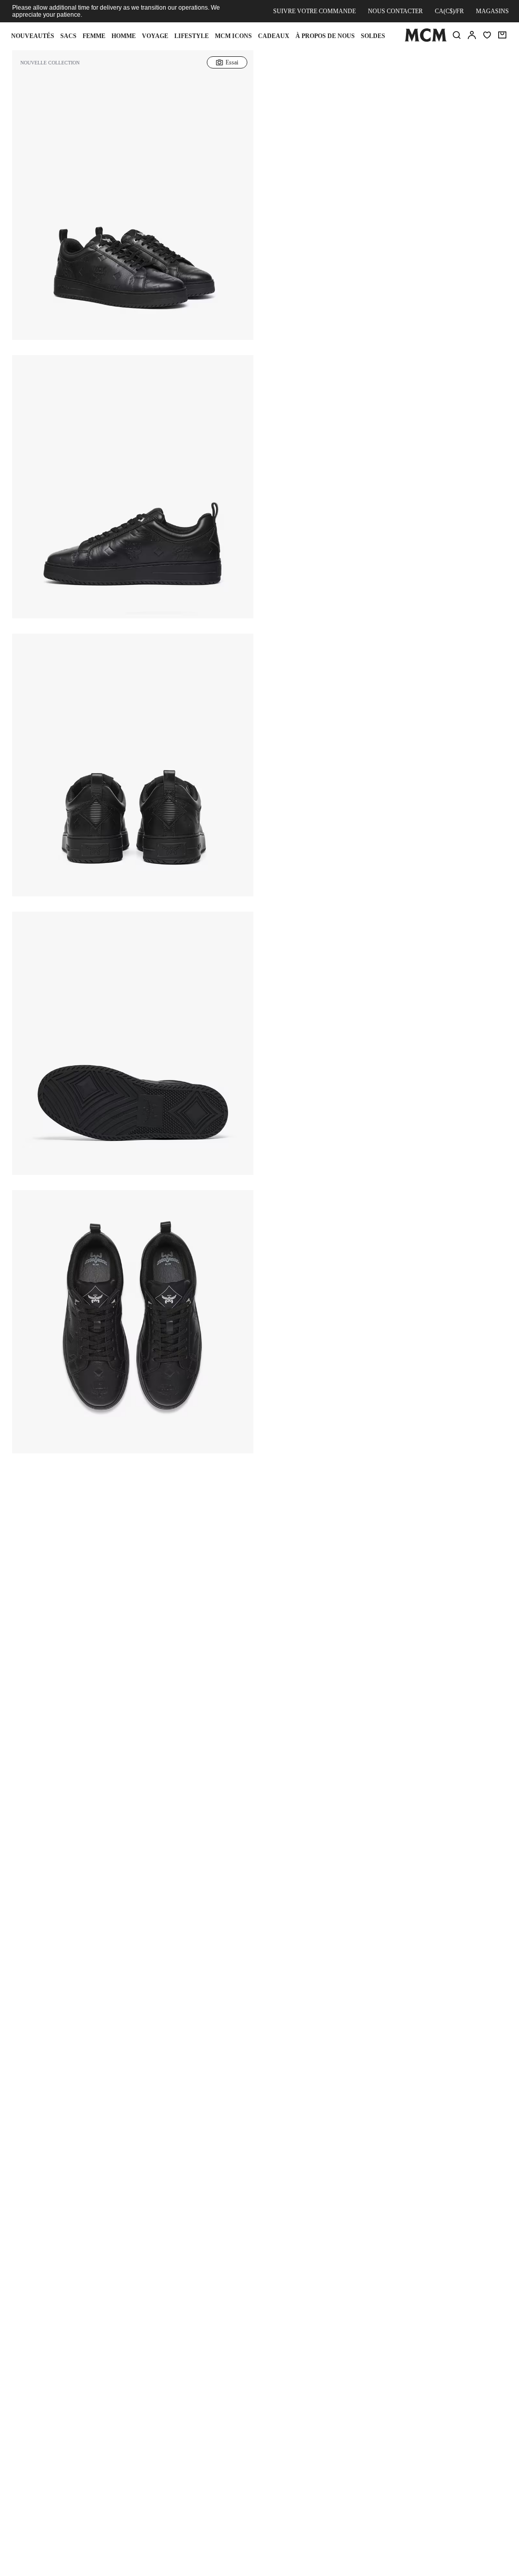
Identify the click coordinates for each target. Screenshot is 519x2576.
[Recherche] (457, 35)
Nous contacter (395, 11)
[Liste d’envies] (487, 35)
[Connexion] (472, 35)
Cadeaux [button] (274, 36)
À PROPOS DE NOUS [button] (325, 36)
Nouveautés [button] (33, 36)
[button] (133, 207)
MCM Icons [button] (233, 36)
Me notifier (386, 195)
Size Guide (321, 143)
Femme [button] (94, 36)
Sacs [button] (68, 36)
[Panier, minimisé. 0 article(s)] (502, 35)
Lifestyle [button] (192, 36)
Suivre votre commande (314, 11)
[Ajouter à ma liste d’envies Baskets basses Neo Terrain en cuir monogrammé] (460, 68)
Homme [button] (124, 36)
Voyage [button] (155, 36)
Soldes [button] (373, 36)
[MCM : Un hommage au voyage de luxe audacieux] (425, 40)
